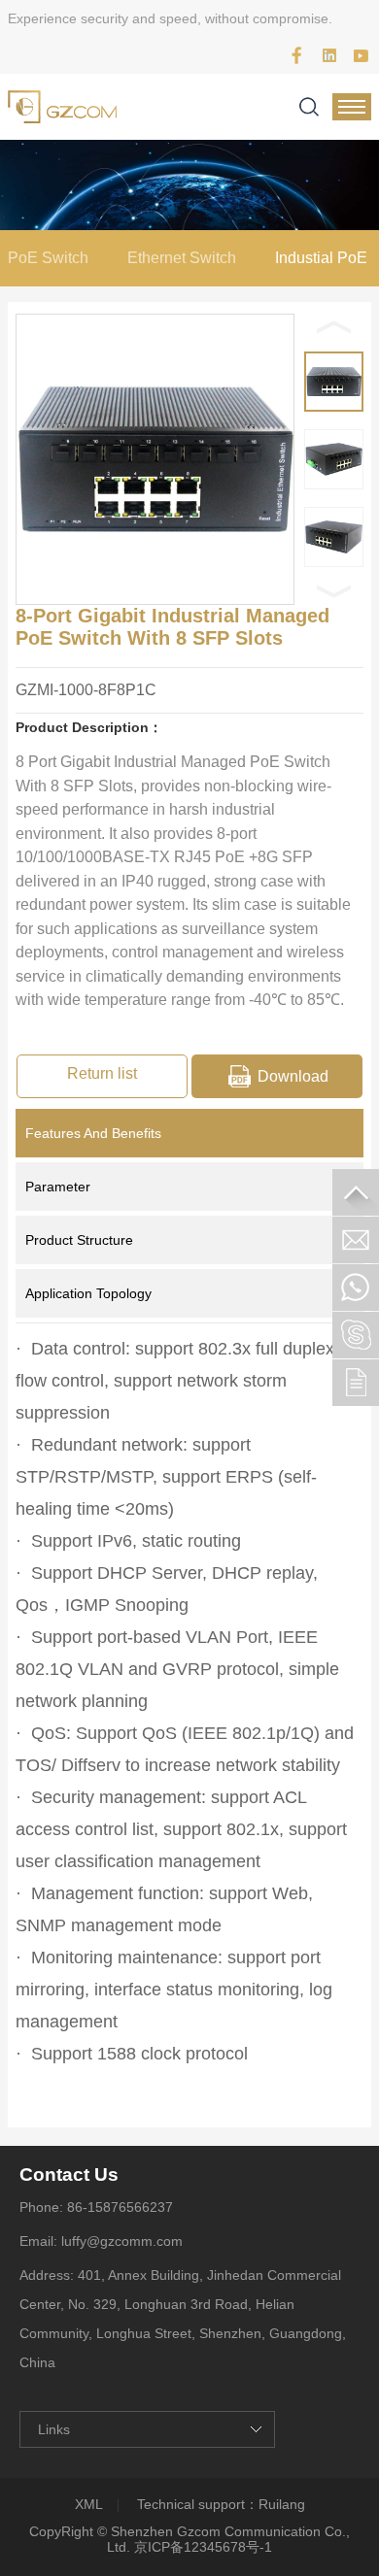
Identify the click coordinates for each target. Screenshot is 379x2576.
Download (293, 1076)
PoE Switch (48, 258)
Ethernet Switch (182, 258)
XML (89, 2504)
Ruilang (282, 2504)
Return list (102, 1073)
